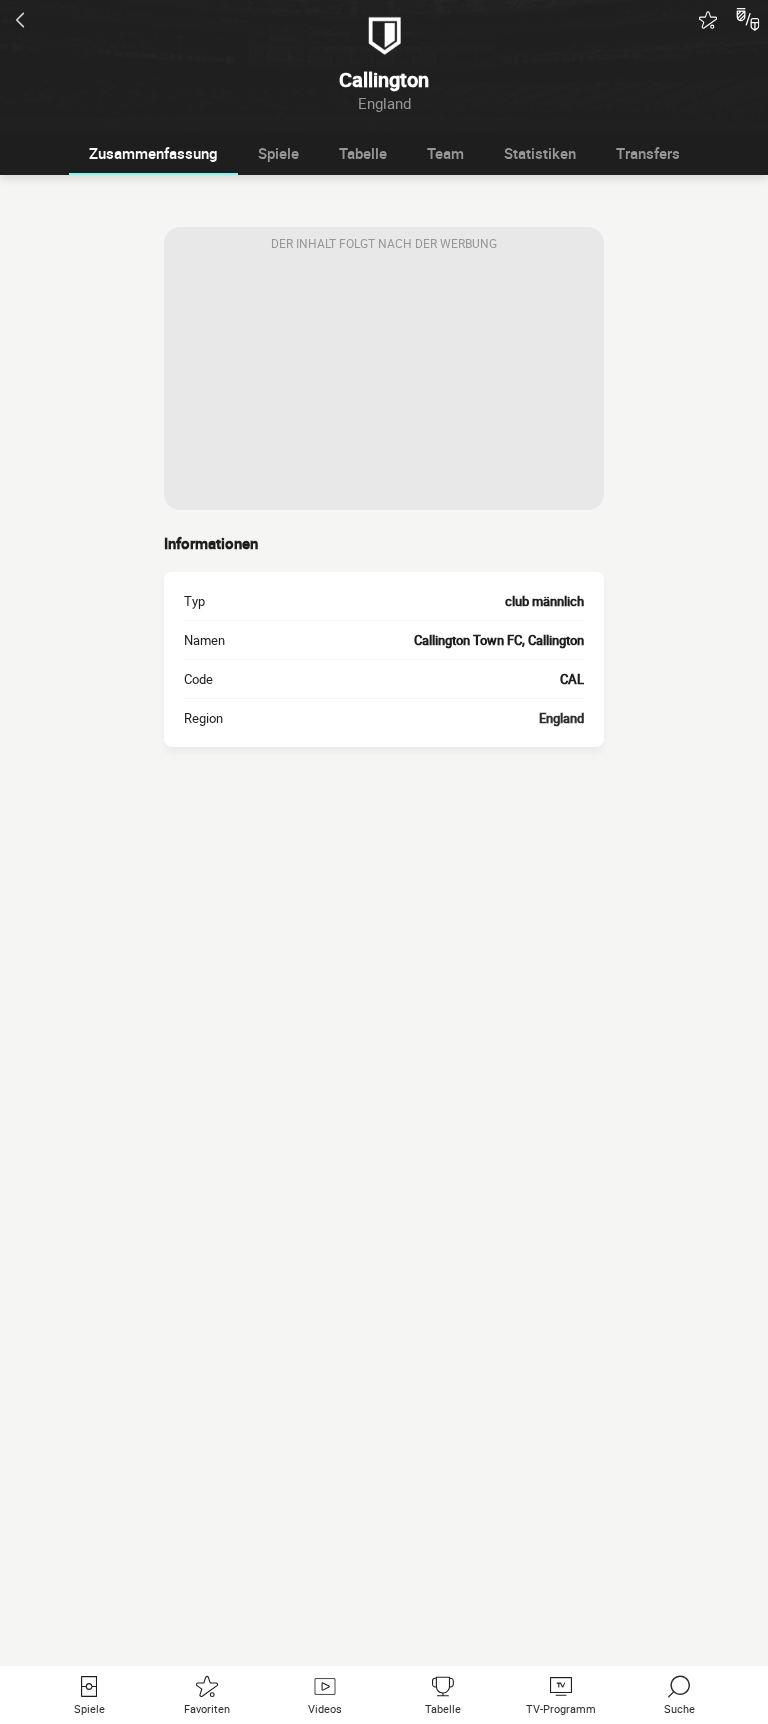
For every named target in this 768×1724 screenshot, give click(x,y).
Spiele (278, 153)
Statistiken (540, 153)
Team (445, 153)
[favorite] (708, 20)
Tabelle (363, 153)
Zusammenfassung (153, 153)
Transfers (648, 153)
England (561, 718)
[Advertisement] (384, 385)
